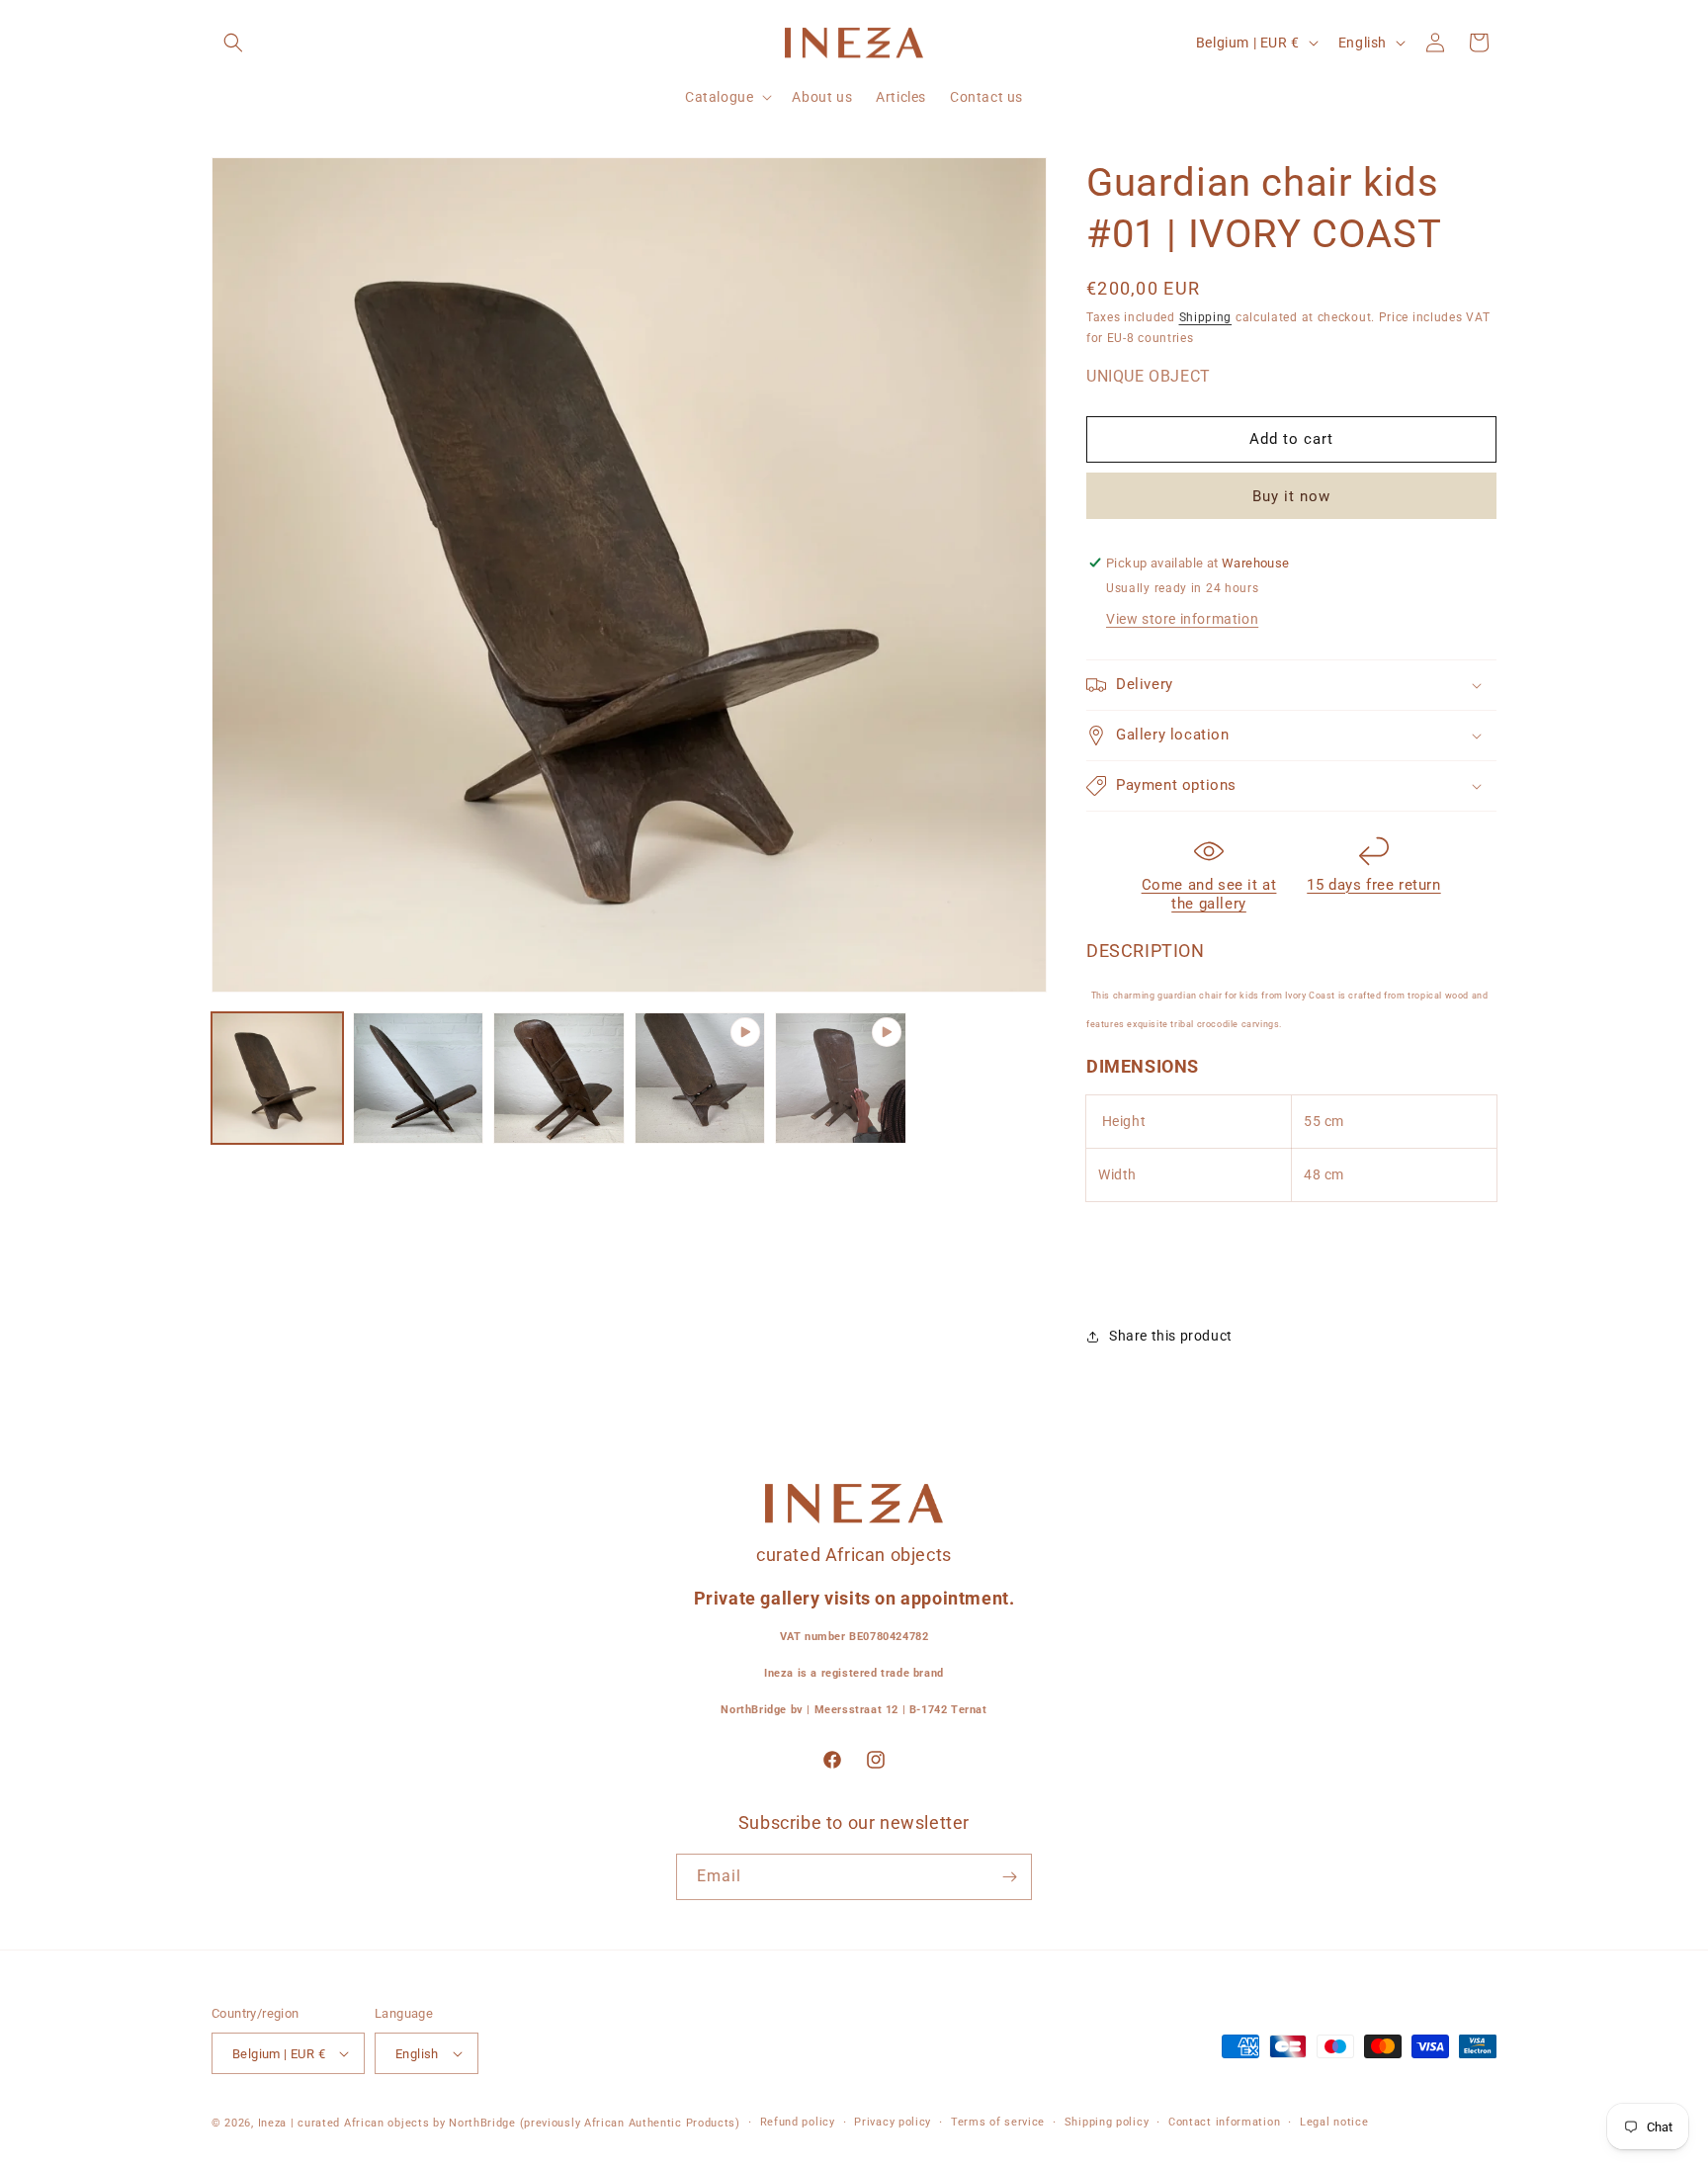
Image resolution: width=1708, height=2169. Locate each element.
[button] (233, 43)
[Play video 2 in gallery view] (841, 1078)
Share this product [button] (1171, 1336)
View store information (1182, 619)
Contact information (1224, 2122)
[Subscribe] (1009, 1877)
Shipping (1206, 317)
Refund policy (798, 2122)
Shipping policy (1107, 2122)
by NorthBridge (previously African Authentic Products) (587, 2123)
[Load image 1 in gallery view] (277, 1078)
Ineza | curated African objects (344, 2123)
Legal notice (1334, 2122)
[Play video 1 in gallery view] (700, 1078)
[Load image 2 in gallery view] (419, 1078)
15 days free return (1373, 885)
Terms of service (998, 2122)
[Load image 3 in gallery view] (559, 1078)
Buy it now (1291, 496)
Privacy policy (893, 2122)
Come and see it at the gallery (1209, 895)
